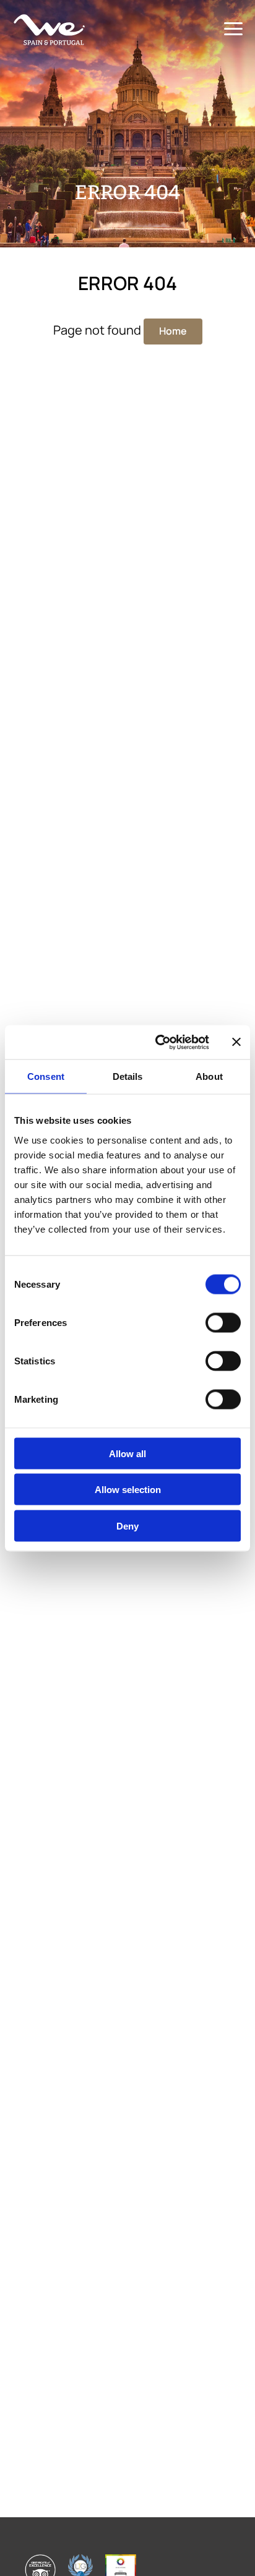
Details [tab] (128, 1076)
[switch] (223, 1322)
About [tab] (209, 1076)
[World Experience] (50, 30)
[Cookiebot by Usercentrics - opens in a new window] (158, 1042)
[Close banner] (236, 1042)
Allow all (127, 1453)
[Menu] (233, 29)
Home (173, 331)
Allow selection (128, 1490)
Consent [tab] (46, 1076)
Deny (127, 1525)
